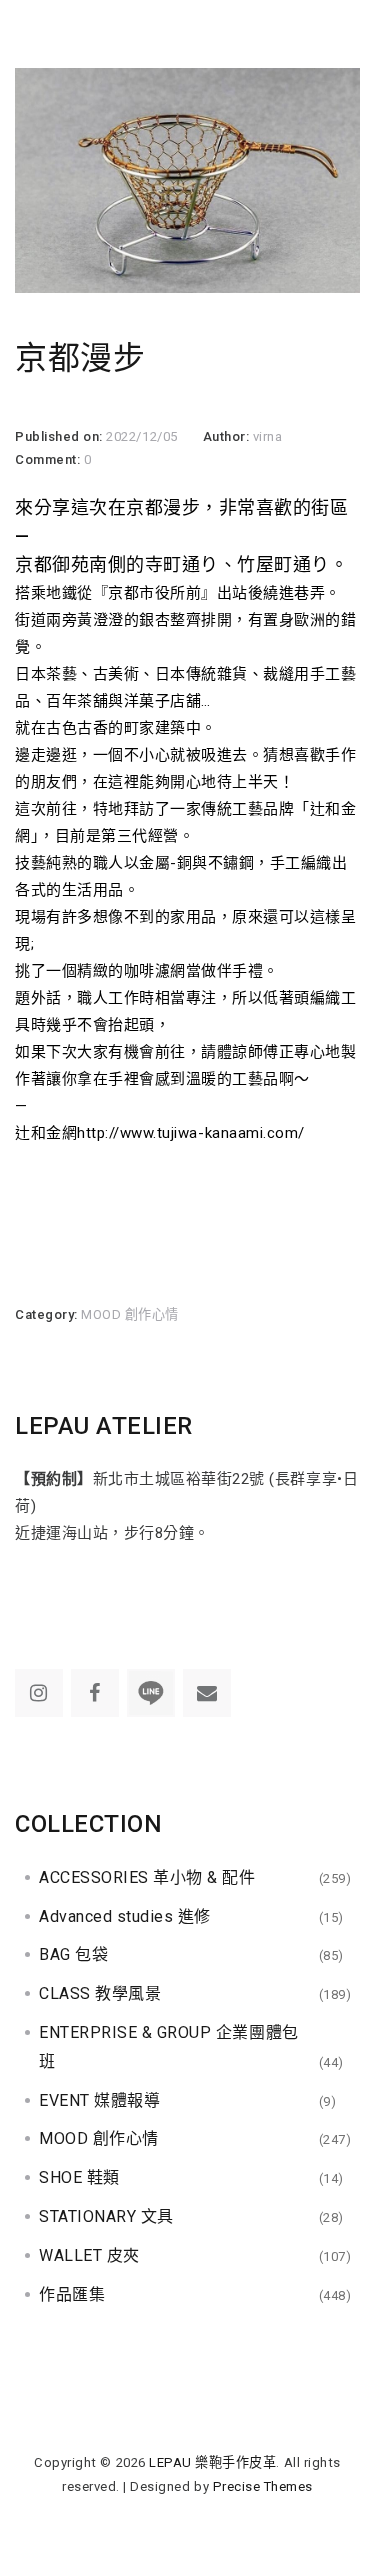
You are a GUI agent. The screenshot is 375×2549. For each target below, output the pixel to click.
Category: (48, 1314)
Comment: (49, 459)
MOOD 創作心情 (130, 1314)
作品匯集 (72, 2294)
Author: (228, 436)
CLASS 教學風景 (100, 1993)
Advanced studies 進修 (125, 1916)
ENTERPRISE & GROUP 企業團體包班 (169, 2047)
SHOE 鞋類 (79, 2177)
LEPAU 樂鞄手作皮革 (212, 2462)
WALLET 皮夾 (89, 2255)
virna (268, 436)
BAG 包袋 (73, 1954)
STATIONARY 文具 (106, 2216)
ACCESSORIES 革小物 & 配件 (147, 1877)
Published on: (60, 436)
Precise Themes (263, 2486)
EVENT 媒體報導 (99, 2100)
